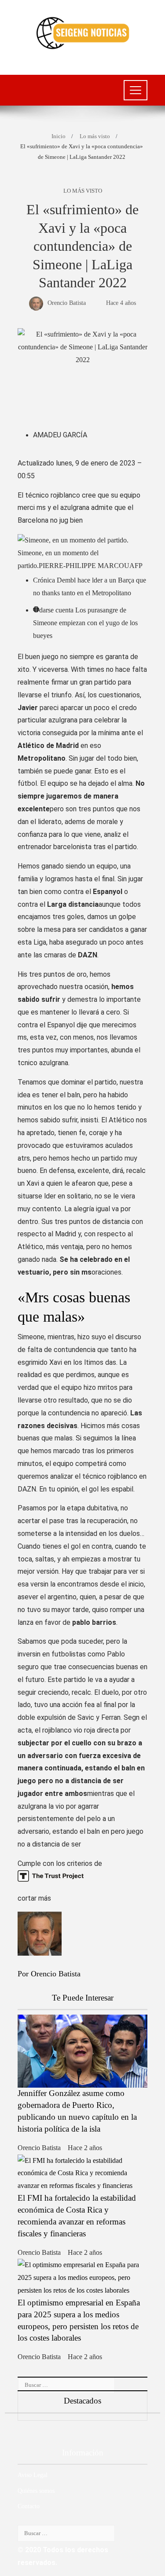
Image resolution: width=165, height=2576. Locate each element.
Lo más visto (83, 191)
